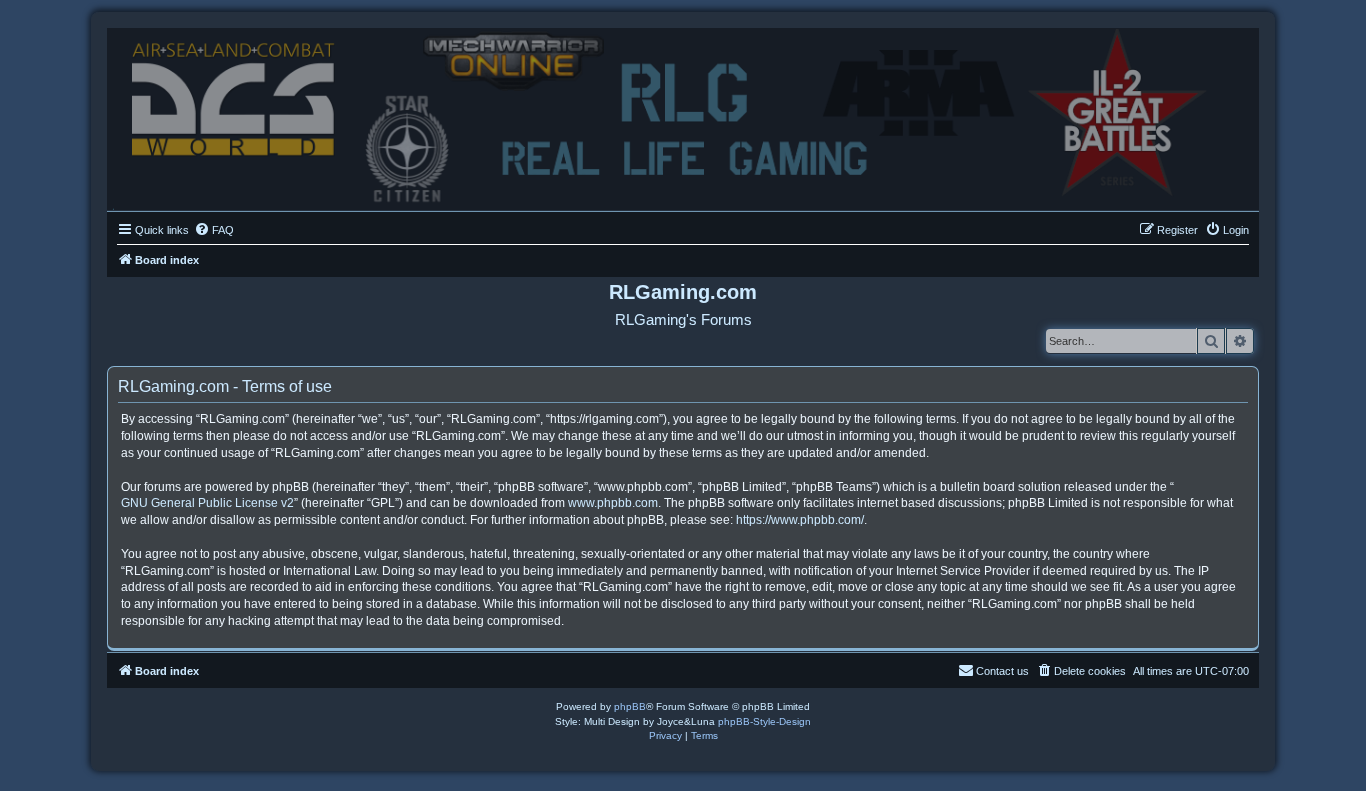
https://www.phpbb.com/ (800, 520)
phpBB (630, 706)
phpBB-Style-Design (764, 721)
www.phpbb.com (613, 503)
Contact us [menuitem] (1002, 671)
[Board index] (683, 114)
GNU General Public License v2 (207, 503)
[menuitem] (214, 230)
